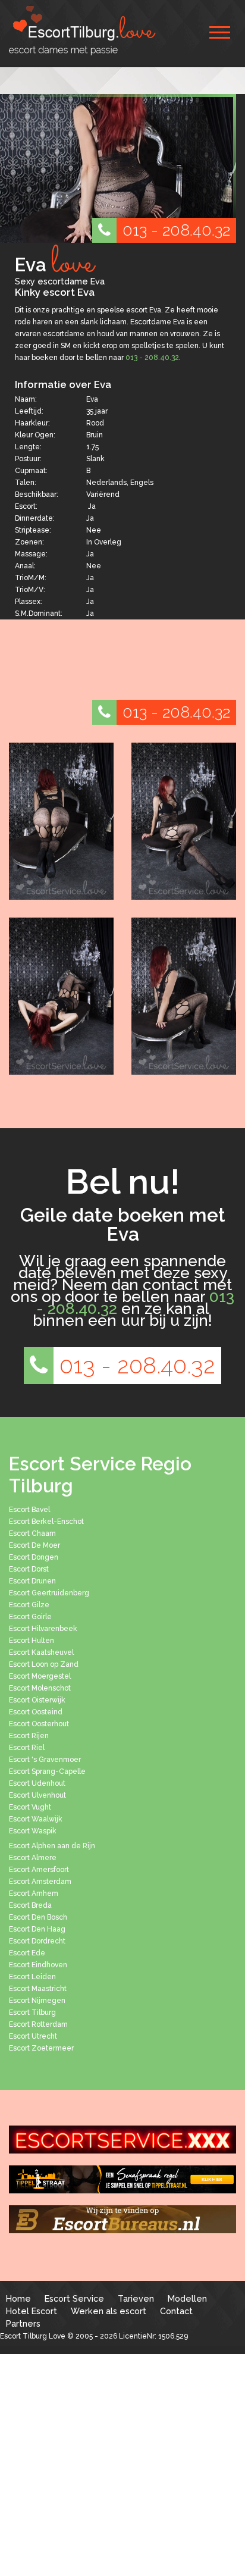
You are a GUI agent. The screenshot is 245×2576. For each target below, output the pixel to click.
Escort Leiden (32, 1977)
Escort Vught (30, 1807)
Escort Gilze (29, 1605)
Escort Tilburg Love (33, 2336)
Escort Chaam (32, 1533)
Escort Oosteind (36, 1712)
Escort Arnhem (34, 1893)
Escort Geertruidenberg (49, 1593)
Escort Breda (30, 1905)
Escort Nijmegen (37, 2001)
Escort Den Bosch (38, 1917)
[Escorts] (122, 2179)
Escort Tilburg (32, 2012)
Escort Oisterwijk (37, 1700)
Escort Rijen (29, 1736)
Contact (176, 2311)
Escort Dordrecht (37, 1941)
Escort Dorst (29, 1569)
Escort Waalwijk (36, 1819)
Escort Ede (27, 1953)
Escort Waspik (33, 1831)
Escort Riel (27, 1748)
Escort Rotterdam (38, 2024)
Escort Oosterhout (39, 1724)
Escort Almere (33, 1858)
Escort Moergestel (40, 1676)
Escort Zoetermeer (41, 2048)
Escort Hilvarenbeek (43, 1629)
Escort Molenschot (40, 1688)
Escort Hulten (32, 1641)
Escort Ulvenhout (37, 1795)
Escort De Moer (34, 1545)
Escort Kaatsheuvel (41, 1652)
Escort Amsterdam (40, 1882)
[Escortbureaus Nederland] (122, 2219)
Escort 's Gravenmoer (45, 1760)
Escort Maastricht (38, 1989)
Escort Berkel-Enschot (46, 1522)
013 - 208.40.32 (176, 230)
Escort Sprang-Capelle (47, 1771)
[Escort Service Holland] (122, 2140)
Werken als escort (109, 2311)
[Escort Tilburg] (98, 29)
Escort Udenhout (37, 1783)
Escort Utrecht (33, 2036)
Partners (23, 2323)
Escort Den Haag (37, 1929)
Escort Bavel (29, 1510)
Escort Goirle (30, 1617)
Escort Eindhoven (38, 1965)
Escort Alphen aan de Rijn (52, 1846)
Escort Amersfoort (39, 1870)
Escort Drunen (32, 1581)
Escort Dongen (34, 1557)
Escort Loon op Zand (44, 1664)
